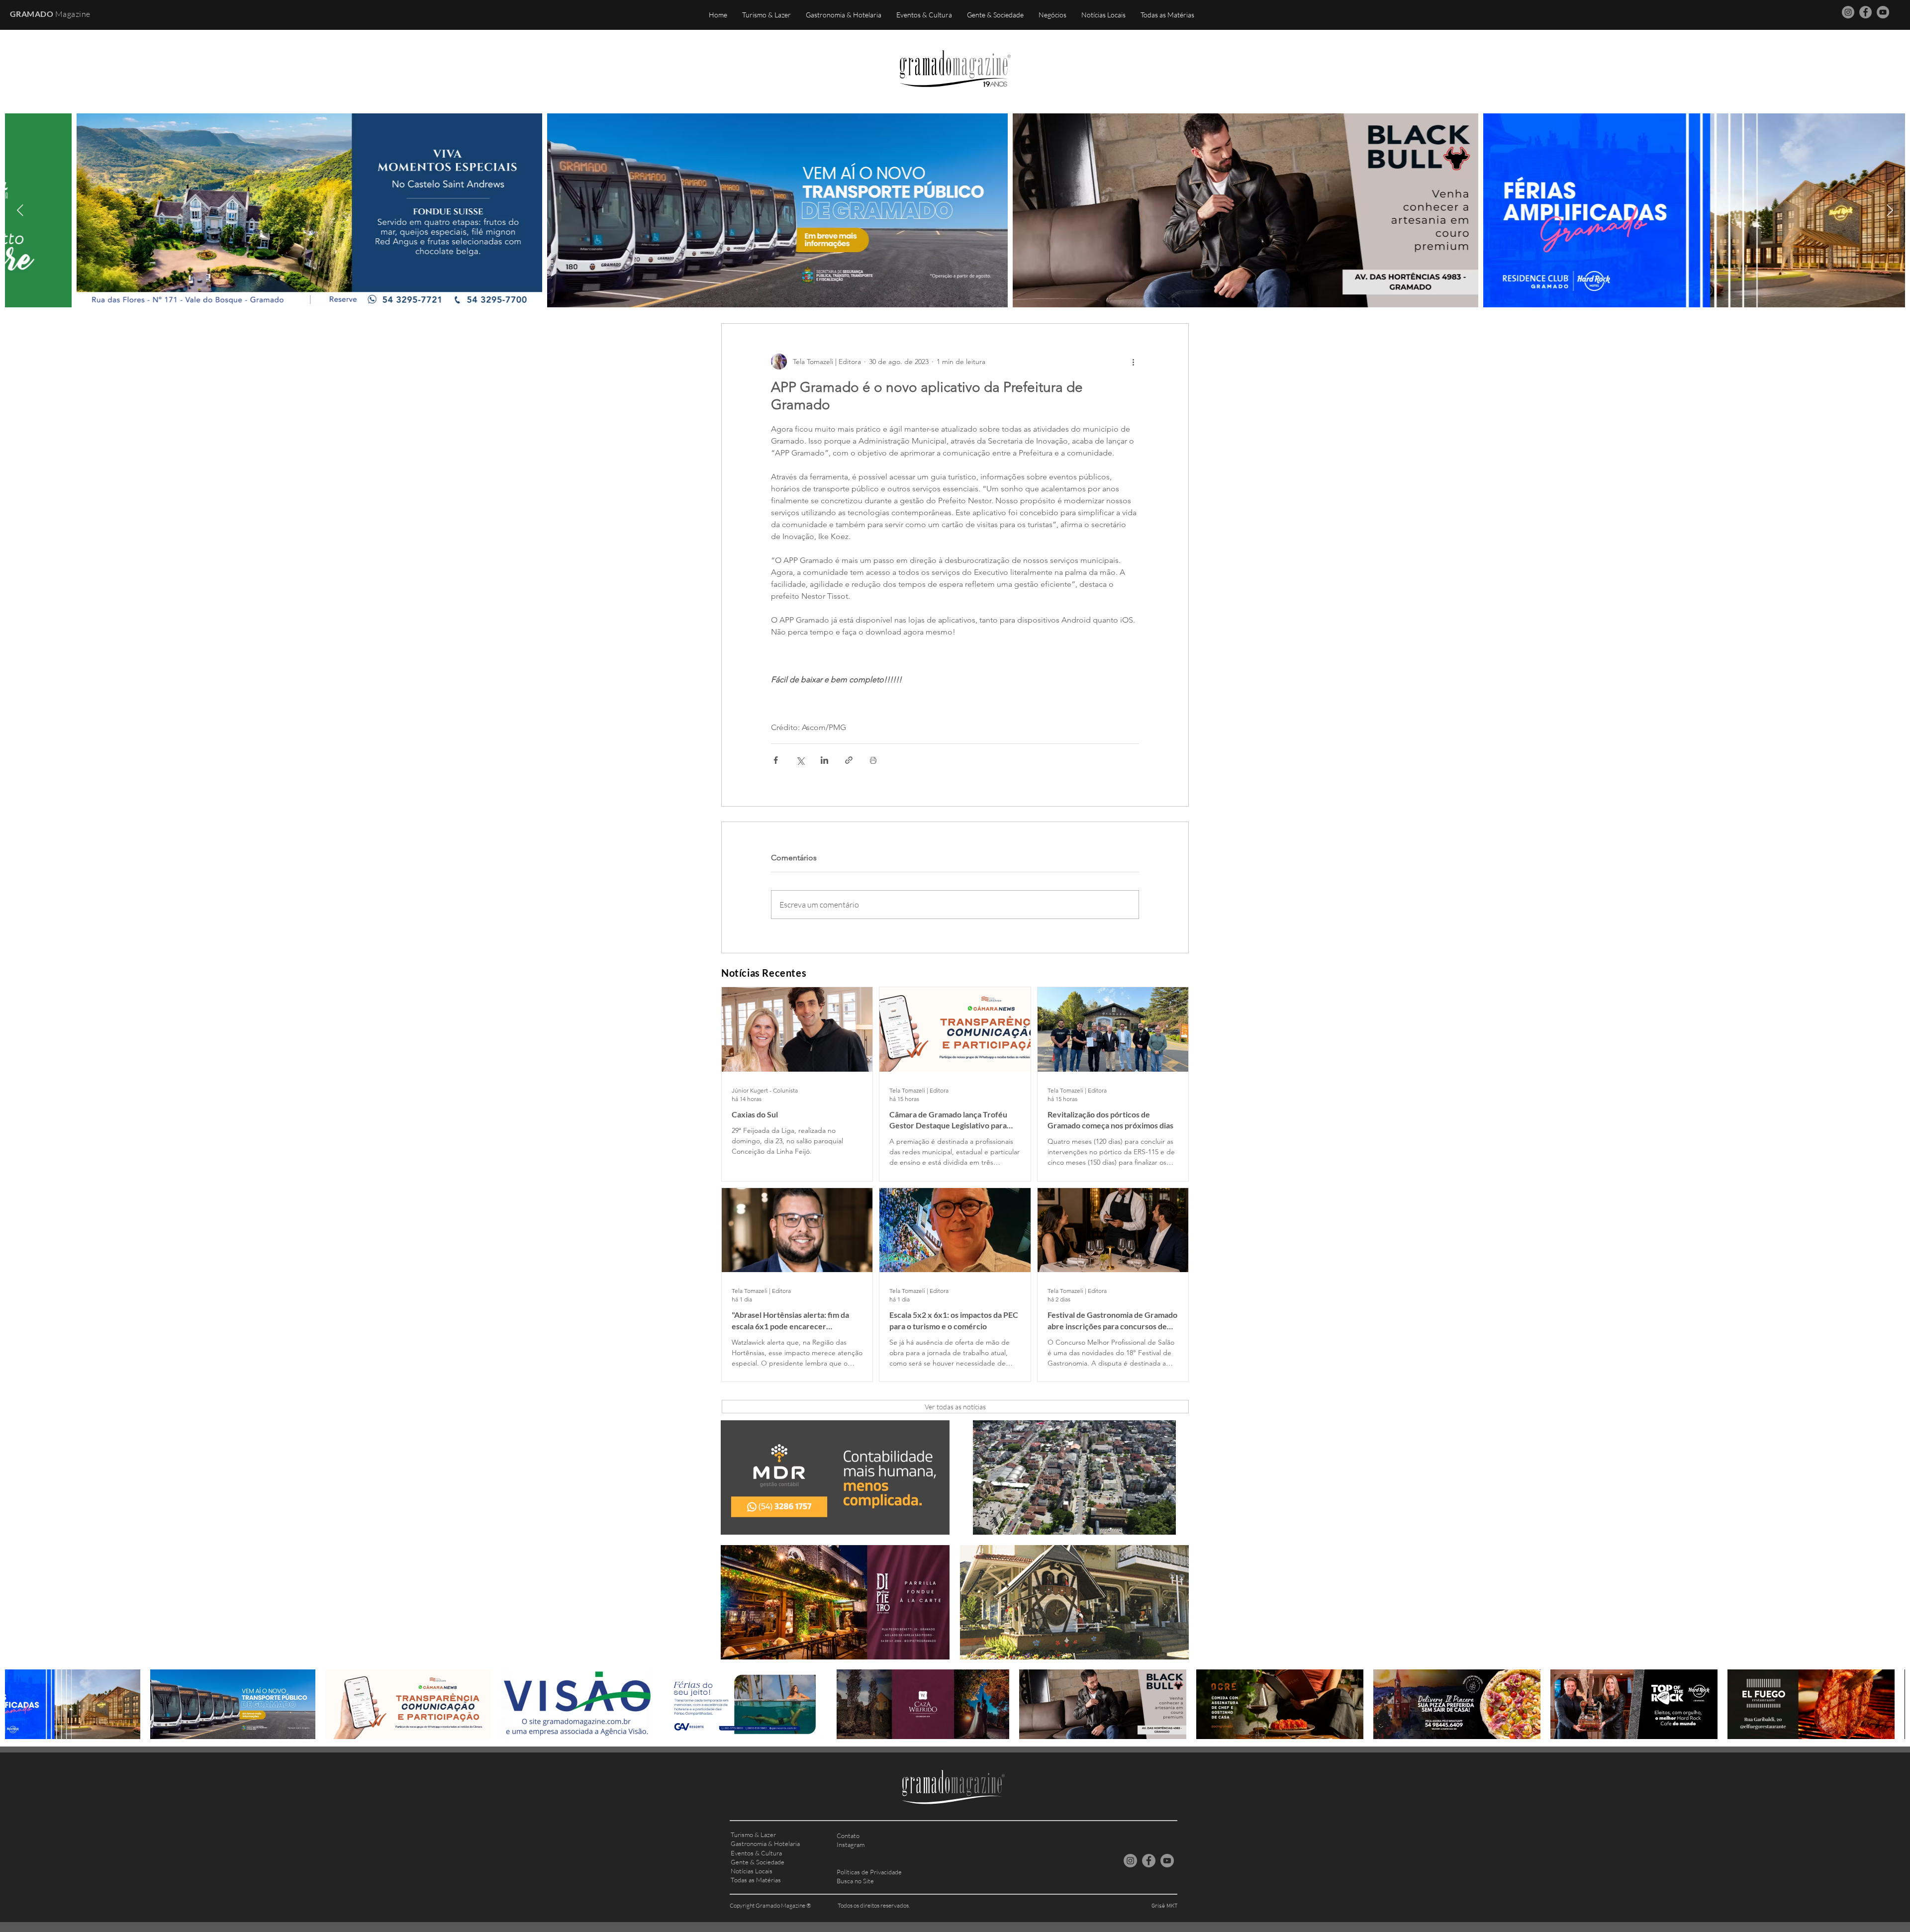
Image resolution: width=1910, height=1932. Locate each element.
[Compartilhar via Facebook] (776, 760)
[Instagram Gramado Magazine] (1848, 12)
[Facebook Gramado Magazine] (1865, 12)
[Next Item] (1890, 210)
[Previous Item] (20, 210)
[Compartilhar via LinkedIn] (824, 760)
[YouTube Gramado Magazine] (1883, 12)
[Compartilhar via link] (849, 760)
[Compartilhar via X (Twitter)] (800, 760)
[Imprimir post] (873, 760)
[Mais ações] (1133, 362)
